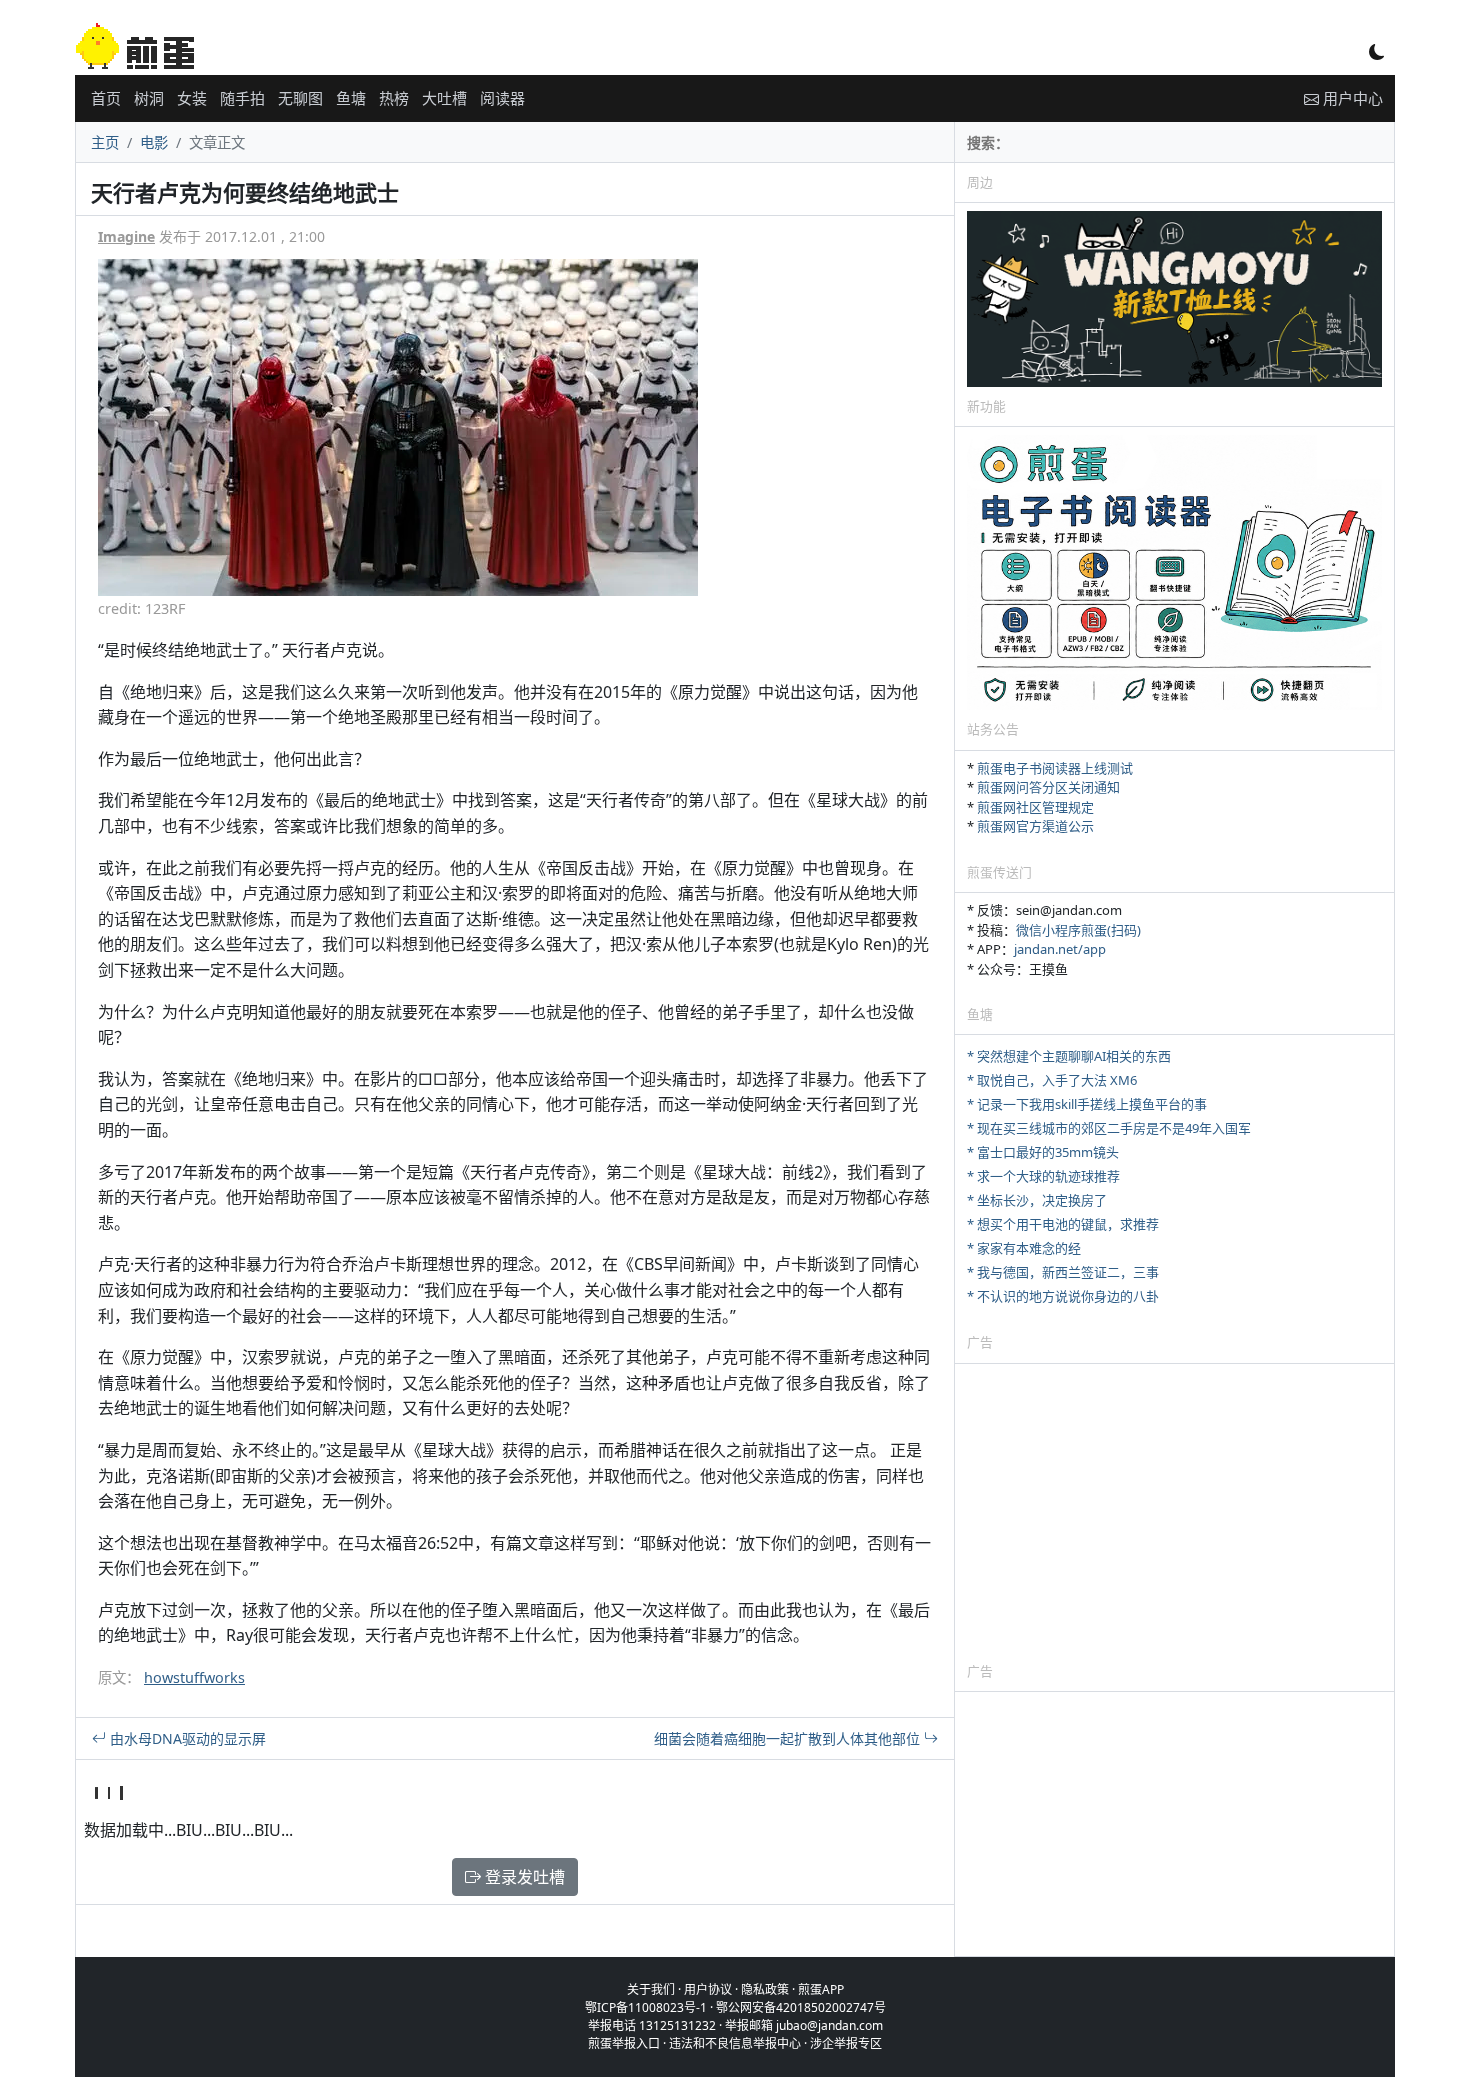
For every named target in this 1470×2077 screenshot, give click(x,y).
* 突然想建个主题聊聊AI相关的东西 (1069, 1056)
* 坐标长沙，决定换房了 (1037, 1200)
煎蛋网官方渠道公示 (1035, 826)
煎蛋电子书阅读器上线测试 (1055, 768)
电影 (154, 142)
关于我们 (651, 1989)
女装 (192, 98)
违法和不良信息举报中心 (735, 2043)
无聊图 (300, 98)
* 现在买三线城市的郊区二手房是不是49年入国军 (1109, 1128)
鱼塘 (351, 98)
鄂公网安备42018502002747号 (801, 2007)
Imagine (126, 236)
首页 (106, 98)
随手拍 (242, 98)
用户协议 (708, 1989)
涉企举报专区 (846, 2043)
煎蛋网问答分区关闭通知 (1048, 787)
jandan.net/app (1060, 949)
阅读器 (502, 98)
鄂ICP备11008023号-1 (646, 2007)
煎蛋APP (821, 1989)
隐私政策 (765, 1989)
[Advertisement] (1174, 1512)
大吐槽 (444, 98)
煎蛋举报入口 (624, 2043)
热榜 (394, 98)
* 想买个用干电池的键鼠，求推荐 (1063, 1224)
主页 (105, 142)
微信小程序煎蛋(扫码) (1078, 930)
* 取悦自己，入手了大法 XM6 (1052, 1080)
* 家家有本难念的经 (1024, 1248)
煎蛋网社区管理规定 (1035, 807)
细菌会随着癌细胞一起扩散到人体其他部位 (789, 1738)
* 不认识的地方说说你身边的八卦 (1063, 1296)
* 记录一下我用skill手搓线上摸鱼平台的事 (1087, 1104)
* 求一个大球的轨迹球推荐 (1043, 1176)
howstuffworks (194, 1677)
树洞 (149, 98)
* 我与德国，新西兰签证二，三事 (1063, 1272)
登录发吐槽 (523, 1877)
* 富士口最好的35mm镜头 (1043, 1152)
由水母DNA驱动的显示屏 (186, 1738)
